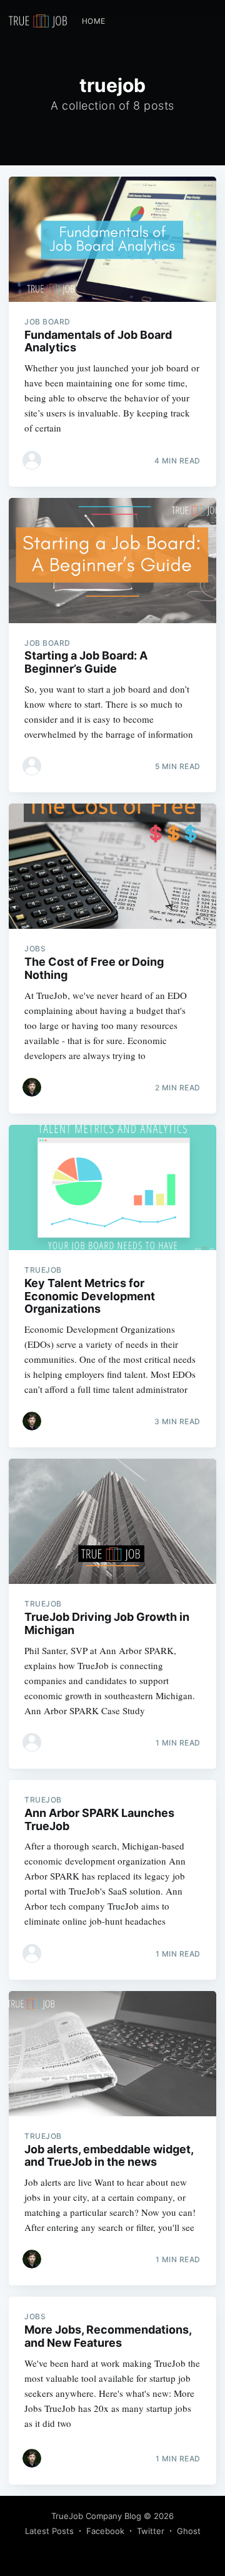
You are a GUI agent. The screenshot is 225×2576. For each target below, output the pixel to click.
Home (94, 21)
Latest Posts (49, 2531)
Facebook (105, 2531)
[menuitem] (94, 21)
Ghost (189, 2531)
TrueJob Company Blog (96, 2516)
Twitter (151, 2531)
